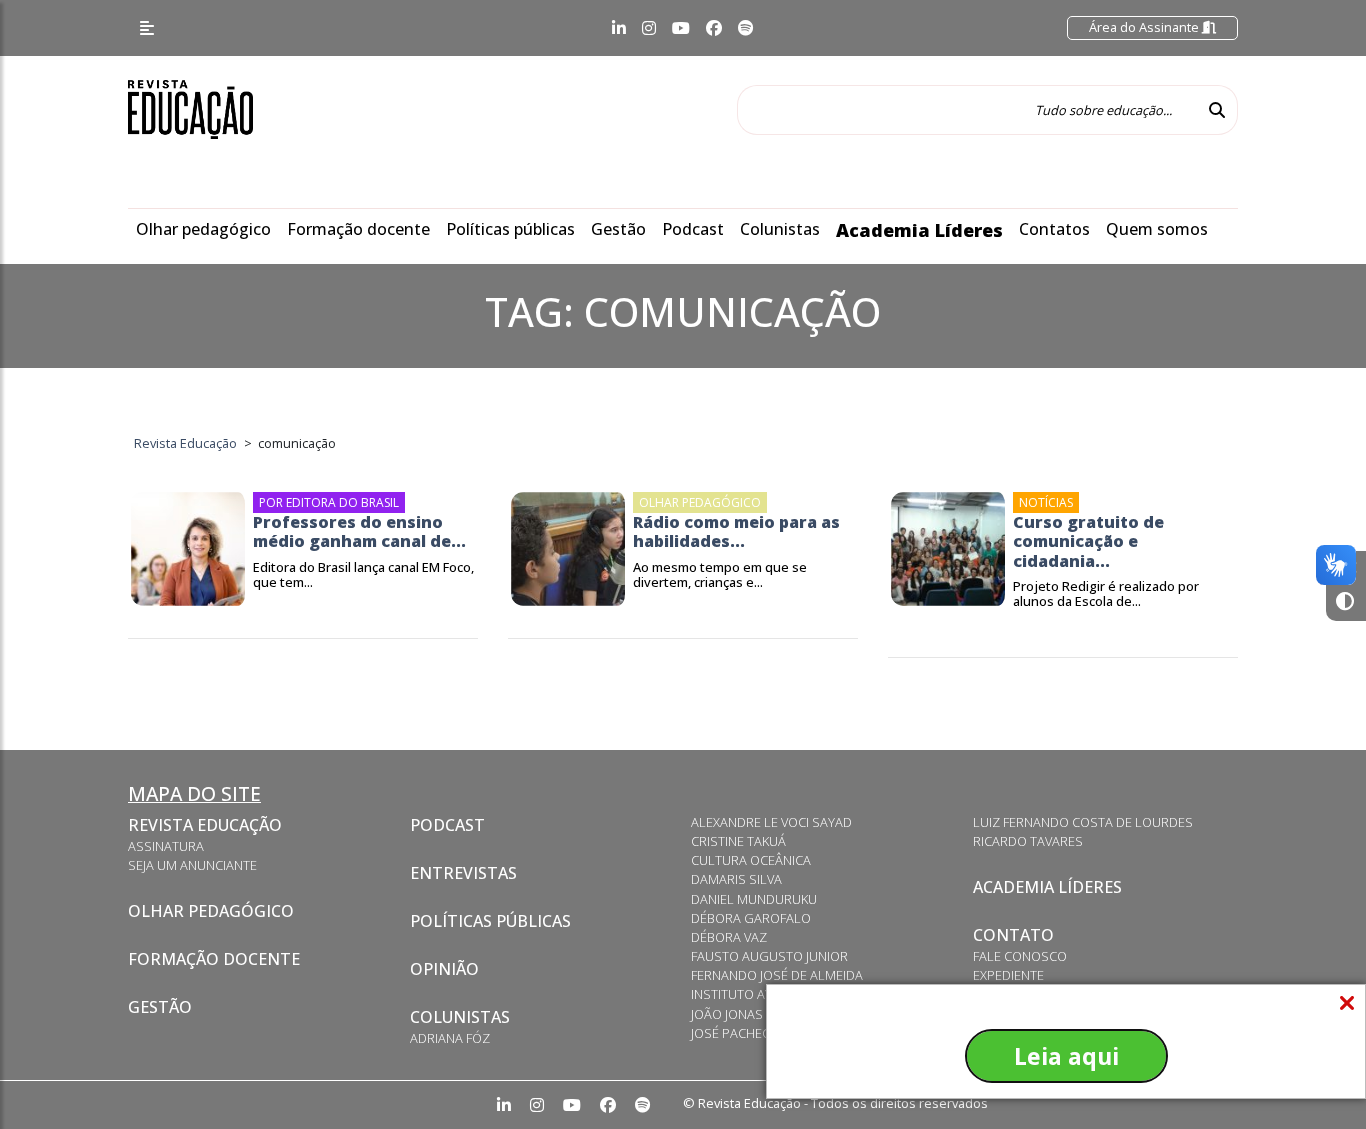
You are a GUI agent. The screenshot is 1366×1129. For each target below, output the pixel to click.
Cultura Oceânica (751, 860)
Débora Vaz (729, 937)
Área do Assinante (1145, 27)
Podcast (693, 229)
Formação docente (358, 229)
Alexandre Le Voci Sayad (771, 822)
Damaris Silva (736, 879)
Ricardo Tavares (1028, 841)
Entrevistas (463, 873)
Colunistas (780, 229)
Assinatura (166, 846)
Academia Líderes (919, 230)
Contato (1013, 935)
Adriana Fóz (450, 1038)
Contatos (1054, 229)
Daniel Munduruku (754, 899)
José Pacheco (735, 1033)
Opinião (444, 969)
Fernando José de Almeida (777, 975)
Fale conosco (1020, 956)
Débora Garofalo (751, 918)
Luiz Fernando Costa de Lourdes (1083, 822)
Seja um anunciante (192, 865)
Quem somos (1157, 229)
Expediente (1008, 975)
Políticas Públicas (490, 921)
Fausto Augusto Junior (769, 956)
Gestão (618, 229)
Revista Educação (205, 825)
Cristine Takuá (738, 841)
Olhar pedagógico (203, 229)
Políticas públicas (510, 229)
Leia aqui (1066, 1056)
